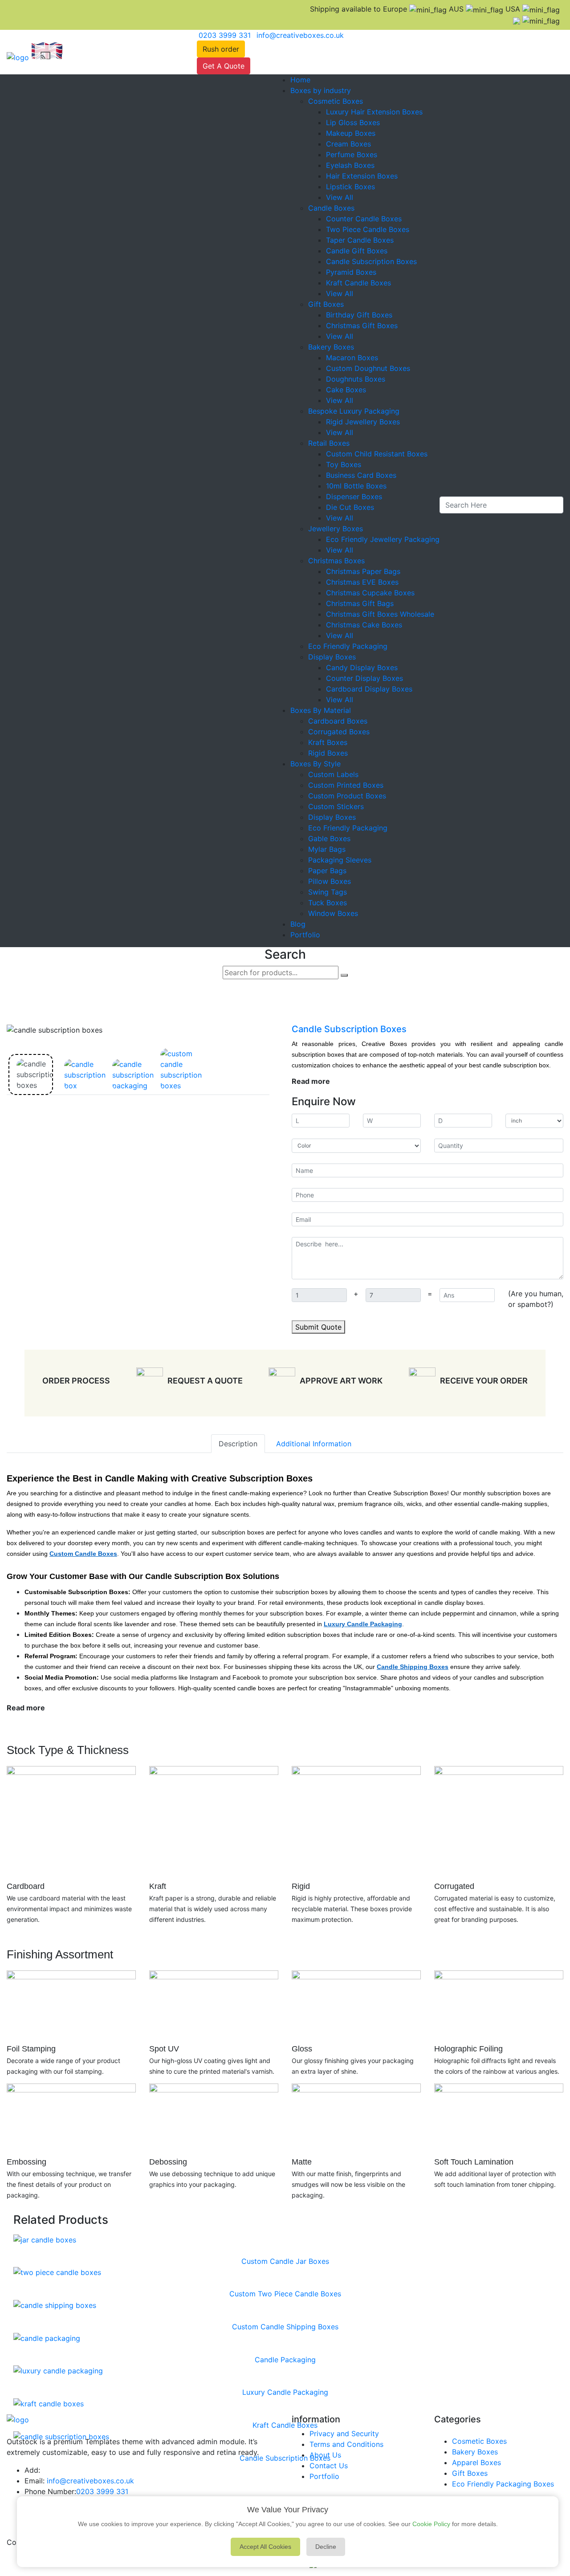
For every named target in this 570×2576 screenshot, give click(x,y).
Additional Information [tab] (314, 1444)
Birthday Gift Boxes (359, 315)
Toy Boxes (344, 464)
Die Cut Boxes (350, 507)
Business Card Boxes (361, 475)
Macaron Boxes (352, 358)
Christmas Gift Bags (360, 603)
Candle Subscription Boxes (371, 261)
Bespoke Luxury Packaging (354, 411)
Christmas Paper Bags (363, 571)
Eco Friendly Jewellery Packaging (383, 539)
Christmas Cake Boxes (364, 625)
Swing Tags (328, 892)
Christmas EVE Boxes (362, 582)
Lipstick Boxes (350, 187)
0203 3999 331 (102, 2491)
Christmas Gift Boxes (362, 326)
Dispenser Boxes (354, 496)
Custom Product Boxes (347, 796)
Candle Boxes (331, 208)
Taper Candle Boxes (360, 240)
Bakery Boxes (331, 347)
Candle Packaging (285, 2360)
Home (300, 80)
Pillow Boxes (330, 881)
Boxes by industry (321, 90)
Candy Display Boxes (362, 667)
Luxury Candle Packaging (363, 1624)
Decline (326, 2547)
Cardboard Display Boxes (369, 689)
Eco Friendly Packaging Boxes (503, 2484)
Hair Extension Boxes (362, 176)
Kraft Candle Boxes (358, 283)
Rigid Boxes (328, 753)
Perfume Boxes (352, 155)
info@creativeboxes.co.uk (90, 2481)
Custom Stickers (336, 806)
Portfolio (305, 935)
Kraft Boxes (328, 742)
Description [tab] (238, 1444)
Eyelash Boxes (350, 165)
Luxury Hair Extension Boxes (374, 112)
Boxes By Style (316, 764)
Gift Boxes (326, 304)
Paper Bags (327, 871)
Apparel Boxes (476, 2462)
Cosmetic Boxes (336, 101)
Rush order (221, 49)
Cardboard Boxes (338, 721)
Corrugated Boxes (339, 732)
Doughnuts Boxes (356, 379)
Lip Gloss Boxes (353, 122)
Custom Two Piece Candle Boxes (285, 2294)
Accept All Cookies (265, 2547)
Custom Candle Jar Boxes (285, 2261)
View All (340, 197)
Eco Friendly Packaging (348, 646)
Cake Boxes (346, 390)
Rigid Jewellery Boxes (363, 422)
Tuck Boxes (328, 903)
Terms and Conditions (346, 2444)
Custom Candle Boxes (83, 1554)
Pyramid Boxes (351, 272)
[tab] (31, 1074)
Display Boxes (332, 657)
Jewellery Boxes (336, 529)
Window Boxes (333, 913)
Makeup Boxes (351, 133)
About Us (325, 2455)
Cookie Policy (431, 2524)
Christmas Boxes (336, 561)
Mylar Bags (327, 849)
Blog (298, 924)
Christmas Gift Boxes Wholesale (380, 614)
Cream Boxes (348, 144)
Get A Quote (224, 66)
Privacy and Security (344, 2434)
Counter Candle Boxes (364, 219)
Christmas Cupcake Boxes (370, 593)
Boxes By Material (321, 710)
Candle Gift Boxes (357, 251)
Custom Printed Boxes (346, 785)
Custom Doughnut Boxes (368, 368)
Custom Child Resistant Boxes (377, 454)
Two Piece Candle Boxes (368, 229)
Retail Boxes (329, 443)
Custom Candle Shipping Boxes (285, 2327)
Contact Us (329, 2466)
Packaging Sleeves (340, 860)
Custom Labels (333, 774)
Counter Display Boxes (364, 678)
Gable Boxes (329, 838)
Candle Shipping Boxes (413, 1667)
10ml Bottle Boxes (356, 486)
